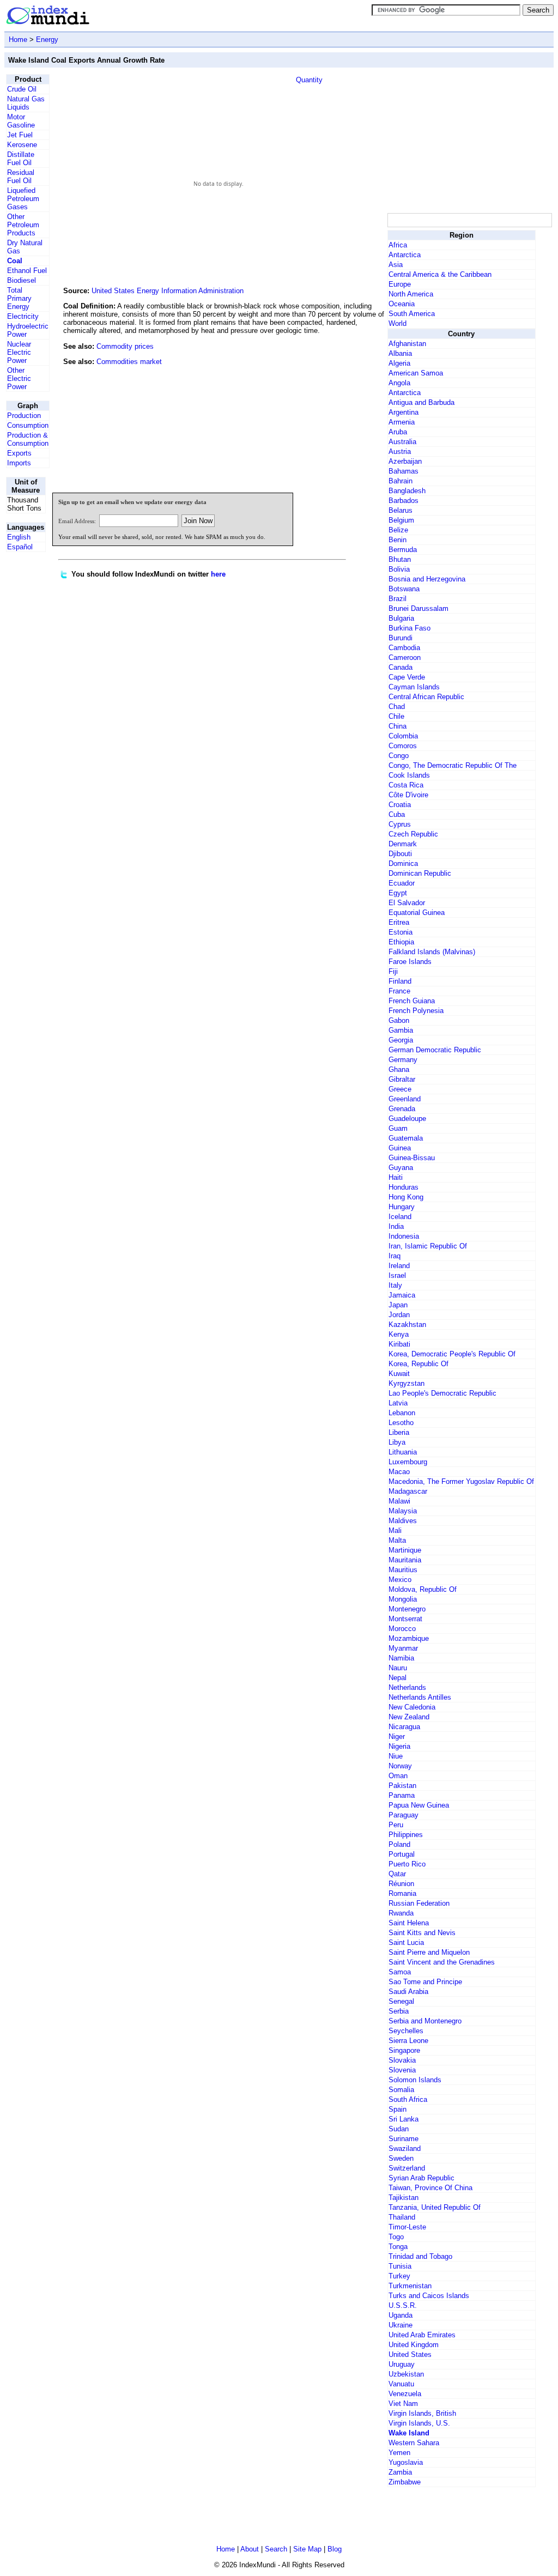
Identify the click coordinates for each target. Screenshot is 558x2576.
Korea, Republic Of (418, 1364)
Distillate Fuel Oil (21, 159)
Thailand (402, 2217)
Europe (400, 284)
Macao (399, 1472)
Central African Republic (426, 697)
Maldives (403, 1521)
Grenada (402, 1109)
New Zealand (409, 1717)
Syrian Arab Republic (421, 2178)
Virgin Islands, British (422, 2413)
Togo (396, 2237)
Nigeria (399, 1746)
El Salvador (407, 903)
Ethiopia (401, 942)
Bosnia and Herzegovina (427, 579)
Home (18, 40)
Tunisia (400, 2266)
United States (410, 2354)
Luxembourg (408, 1462)
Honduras (404, 1187)
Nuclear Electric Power (19, 352)
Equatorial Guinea (417, 913)
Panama (402, 1795)
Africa (398, 245)
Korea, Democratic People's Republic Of (452, 1354)
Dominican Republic (420, 873)
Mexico (400, 1580)
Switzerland (407, 2168)
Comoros (403, 746)
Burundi (401, 638)
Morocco (402, 1629)
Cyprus (400, 824)
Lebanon (402, 1413)
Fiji (393, 971)
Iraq (395, 1256)
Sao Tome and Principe (425, 1982)
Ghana (399, 1069)
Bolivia (399, 569)
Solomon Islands (415, 2080)
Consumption (28, 425)
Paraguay (404, 1815)
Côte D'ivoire (408, 795)
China (398, 726)
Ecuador (402, 883)
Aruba (398, 432)
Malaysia (403, 1511)
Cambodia (404, 648)
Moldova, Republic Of (423, 1589)
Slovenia (402, 2070)
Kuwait (399, 1374)
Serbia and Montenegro (425, 2021)
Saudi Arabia (408, 1992)
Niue (396, 1756)
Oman (398, 1776)
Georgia (401, 1040)
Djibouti (400, 854)
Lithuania (403, 1452)
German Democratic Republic (435, 1050)
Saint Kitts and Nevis (422, 1933)
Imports (19, 463)
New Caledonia (412, 1707)
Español (20, 547)
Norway (400, 1766)
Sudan (399, 2129)
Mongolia (403, 1599)
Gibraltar (402, 1079)
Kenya (399, 1334)
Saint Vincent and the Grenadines (442, 1962)
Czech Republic (413, 834)
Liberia (399, 1432)
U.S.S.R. (403, 2305)
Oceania (402, 304)
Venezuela (405, 2394)
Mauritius (403, 1570)
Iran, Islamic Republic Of (428, 1246)
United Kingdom (414, 2345)
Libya (397, 1442)
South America (412, 314)
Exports (19, 453)
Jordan (399, 1315)
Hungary (402, 1207)
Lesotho (401, 1423)
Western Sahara (414, 2443)
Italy (395, 1285)
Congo (399, 756)
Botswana (404, 589)
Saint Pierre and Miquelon (429, 1952)
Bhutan (400, 559)
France (399, 991)
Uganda (401, 2315)
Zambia (400, 2472)
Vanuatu (401, 2384)
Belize (398, 530)
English (19, 537)
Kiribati (399, 1344)
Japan (398, 1305)
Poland (399, 1844)
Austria (400, 451)
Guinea (400, 1148)
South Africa (408, 2099)
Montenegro (407, 1609)
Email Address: (77, 521)
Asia (396, 265)
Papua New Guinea (419, 1805)
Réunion (401, 1884)
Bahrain (401, 481)
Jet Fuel (20, 135)
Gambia (401, 1030)
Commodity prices (125, 346)
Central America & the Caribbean (440, 274)
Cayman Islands (414, 687)
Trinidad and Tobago (420, 2256)
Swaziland (405, 2148)
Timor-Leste (407, 2227)
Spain (398, 2109)
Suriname (404, 2139)
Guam (398, 1128)
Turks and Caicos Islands (429, 2296)
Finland (400, 981)
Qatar (397, 1874)
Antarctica (405, 255)
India (396, 1226)
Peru (396, 1825)
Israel (397, 1275)
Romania (402, 1893)
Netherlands (407, 1687)
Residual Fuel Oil (21, 177)
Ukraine (401, 2325)
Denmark (403, 844)
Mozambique (409, 1638)
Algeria (399, 363)
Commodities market (129, 362)
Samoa (400, 1972)
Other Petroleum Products (23, 225)
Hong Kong (406, 1197)
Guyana (401, 1168)
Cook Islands (409, 775)
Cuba (397, 814)
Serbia (399, 2011)
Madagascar (408, 1491)
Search (276, 2549)
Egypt (398, 893)
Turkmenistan (410, 2286)
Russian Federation (419, 1903)
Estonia (401, 932)
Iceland (400, 1217)
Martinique (405, 1550)
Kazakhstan (407, 1325)
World (398, 323)
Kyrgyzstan (407, 1383)
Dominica (403, 863)
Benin (398, 540)
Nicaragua (404, 1727)
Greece (400, 1089)
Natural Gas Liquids (26, 103)
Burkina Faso (410, 628)
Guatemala (406, 1138)
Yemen (399, 2453)
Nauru (398, 1668)
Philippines (406, 1835)
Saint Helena (409, 1923)
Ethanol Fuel (27, 271)
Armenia (402, 422)
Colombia (403, 736)
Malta (397, 1540)
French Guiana (412, 1001)
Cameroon (405, 657)
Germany (403, 1060)
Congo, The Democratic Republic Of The (453, 765)
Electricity (23, 316)
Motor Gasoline (21, 121)
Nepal (398, 1678)
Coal (15, 261)
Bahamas (404, 471)
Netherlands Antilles (420, 1697)
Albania (400, 353)
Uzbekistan (406, 2374)
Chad (397, 707)
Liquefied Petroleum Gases (23, 199)
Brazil (398, 599)
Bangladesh (407, 491)
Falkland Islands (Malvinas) (432, 952)
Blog (335, 2549)
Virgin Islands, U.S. (419, 2423)
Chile (396, 716)
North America (411, 294)
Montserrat (405, 1619)
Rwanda (401, 1913)
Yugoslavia (406, 2462)
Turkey (399, 2276)
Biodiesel (22, 280)
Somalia (401, 2090)
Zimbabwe (405, 2482)
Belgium (401, 520)
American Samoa (416, 373)
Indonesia (404, 1236)
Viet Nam (403, 2404)
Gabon (399, 1020)
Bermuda (403, 550)
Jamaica (402, 1295)
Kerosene (22, 145)
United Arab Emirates (422, 2335)
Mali (395, 1531)
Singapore (404, 2050)
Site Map (307, 2549)
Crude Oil (22, 89)
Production (24, 416)
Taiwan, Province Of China (430, 2188)
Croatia (400, 805)
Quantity (309, 80)
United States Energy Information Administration (168, 291)
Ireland (399, 1266)
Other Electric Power (19, 378)
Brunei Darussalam (418, 608)
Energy (47, 40)
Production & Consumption (28, 439)
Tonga (398, 2247)
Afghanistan (407, 344)
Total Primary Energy (19, 298)
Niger (397, 1736)
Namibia (401, 1658)
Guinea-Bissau (412, 1158)
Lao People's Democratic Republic (442, 1393)
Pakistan (402, 1786)
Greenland (405, 1099)
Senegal (401, 2001)
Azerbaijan (405, 461)
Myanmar (403, 1648)
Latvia (398, 1403)
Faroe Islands (410, 962)
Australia (402, 442)
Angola (399, 383)
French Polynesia (416, 1011)
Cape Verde (407, 677)
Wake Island (409, 2433)
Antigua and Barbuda (421, 402)
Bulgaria (401, 618)
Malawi (399, 1501)
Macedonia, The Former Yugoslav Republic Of (461, 1481)
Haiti (396, 1177)
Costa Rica (406, 785)
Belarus (401, 510)
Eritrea (399, 922)
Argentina (404, 412)
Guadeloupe (407, 1119)
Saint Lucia (406, 1942)
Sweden (401, 2158)
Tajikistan (404, 2198)
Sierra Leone (408, 2041)
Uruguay (402, 2364)
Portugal (402, 1854)
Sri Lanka (404, 2119)
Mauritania (405, 1560)
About (250, 2549)
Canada (401, 667)
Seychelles (406, 2031)
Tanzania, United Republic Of (435, 2207)
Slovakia (402, 2060)
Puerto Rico (407, 1864)
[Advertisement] (304, 410)
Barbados (404, 501)
